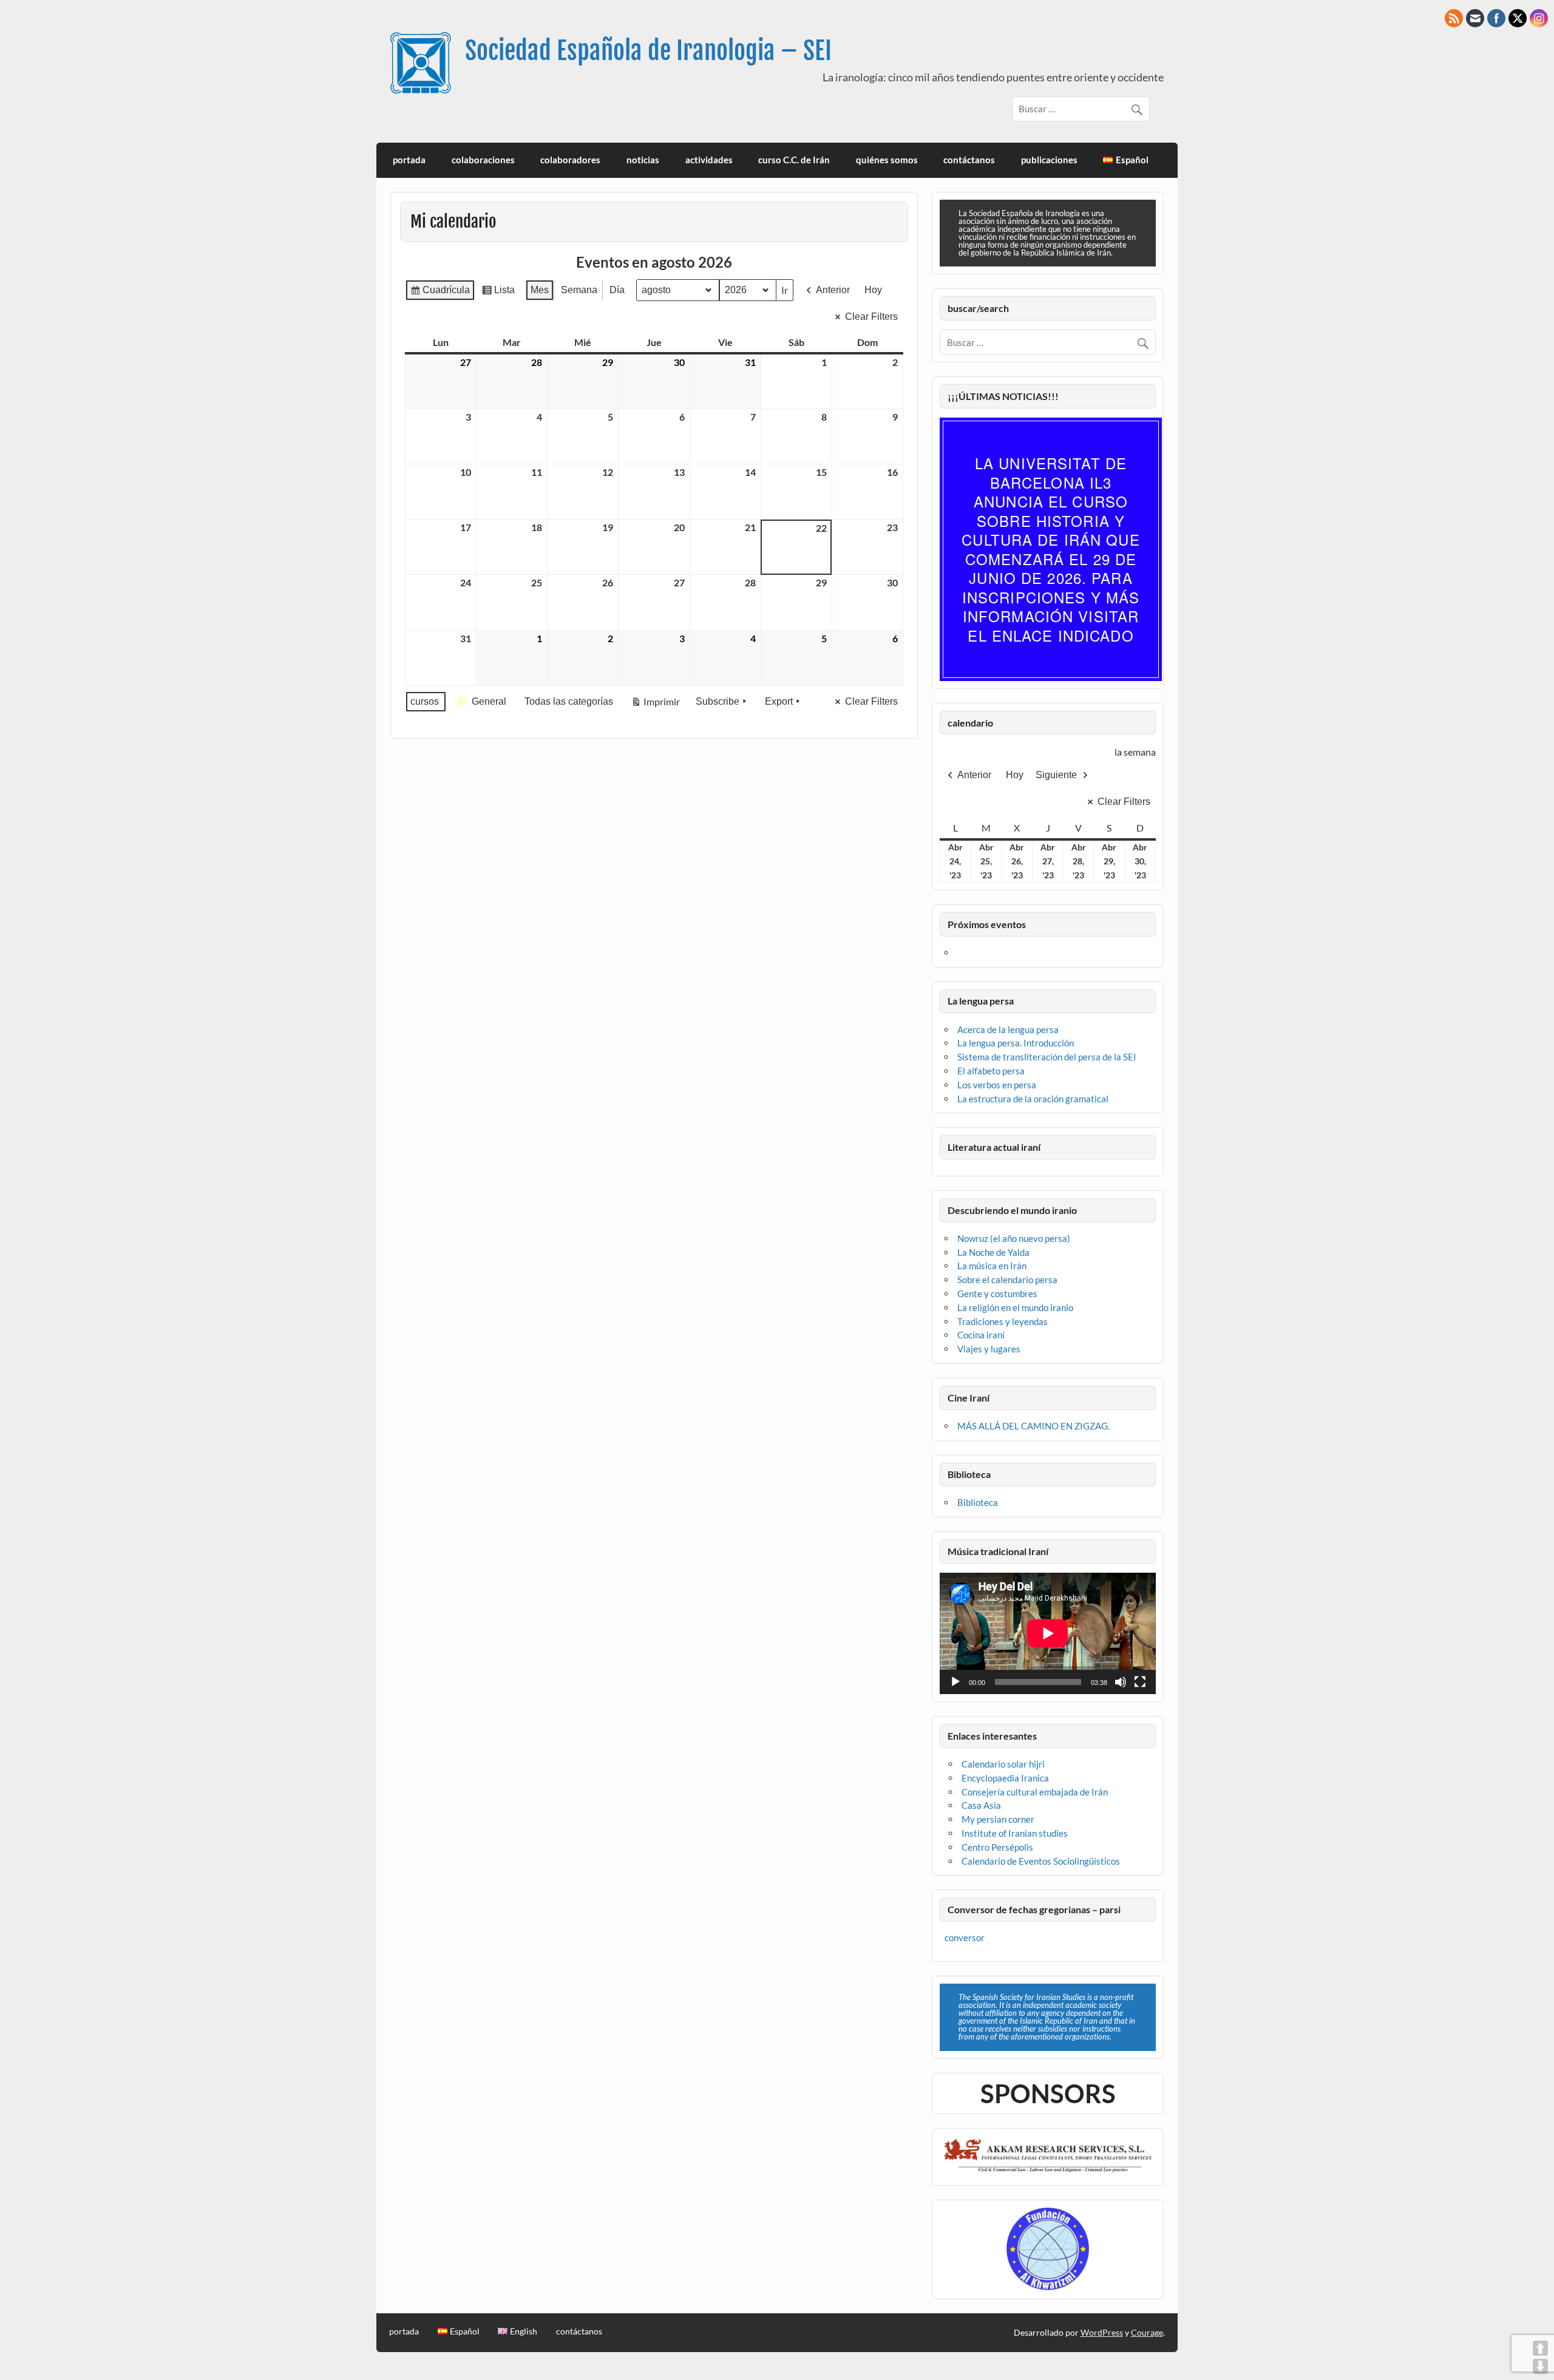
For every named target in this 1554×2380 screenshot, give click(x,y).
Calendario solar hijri (1003, 1764)
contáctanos (969, 160)
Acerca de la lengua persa (1008, 1029)
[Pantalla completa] (1140, 1682)
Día (617, 290)
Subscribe (718, 701)
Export (779, 701)
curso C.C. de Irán (794, 160)
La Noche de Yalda (993, 1252)
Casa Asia (981, 1805)
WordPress (1102, 2332)
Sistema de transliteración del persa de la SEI (1047, 1057)
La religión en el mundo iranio (1015, 1307)
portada (409, 160)
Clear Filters (871, 317)
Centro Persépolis (997, 1847)
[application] (1048, 1633)
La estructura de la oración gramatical (1033, 1099)
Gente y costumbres (997, 1293)
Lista (498, 293)
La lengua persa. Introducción (1016, 1043)
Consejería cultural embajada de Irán (1035, 1792)
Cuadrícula (440, 293)
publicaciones (1049, 160)
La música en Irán (992, 1266)
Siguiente (1056, 775)
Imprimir (655, 704)
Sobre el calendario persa (1007, 1280)
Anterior (833, 290)
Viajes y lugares (989, 1349)
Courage (1147, 2332)
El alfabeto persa (991, 1071)
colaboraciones (483, 160)
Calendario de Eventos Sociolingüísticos (1041, 1861)
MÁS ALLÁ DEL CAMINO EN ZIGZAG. (1033, 1426)
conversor (965, 1938)
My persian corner (998, 1819)
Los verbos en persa (997, 1085)
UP (1540, 2348)
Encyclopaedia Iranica (1005, 1778)
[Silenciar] (1121, 1682)
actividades (709, 160)
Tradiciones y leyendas (1003, 1321)
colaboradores (570, 160)
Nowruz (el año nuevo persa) (1014, 1238)
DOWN (1540, 2366)
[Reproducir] (955, 1682)
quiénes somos (887, 160)
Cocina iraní (981, 1335)
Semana (579, 290)
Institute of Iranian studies (1015, 1833)
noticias (643, 160)
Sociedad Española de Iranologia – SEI (648, 51)
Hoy (873, 290)
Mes (540, 290)
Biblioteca (978, 1502)
